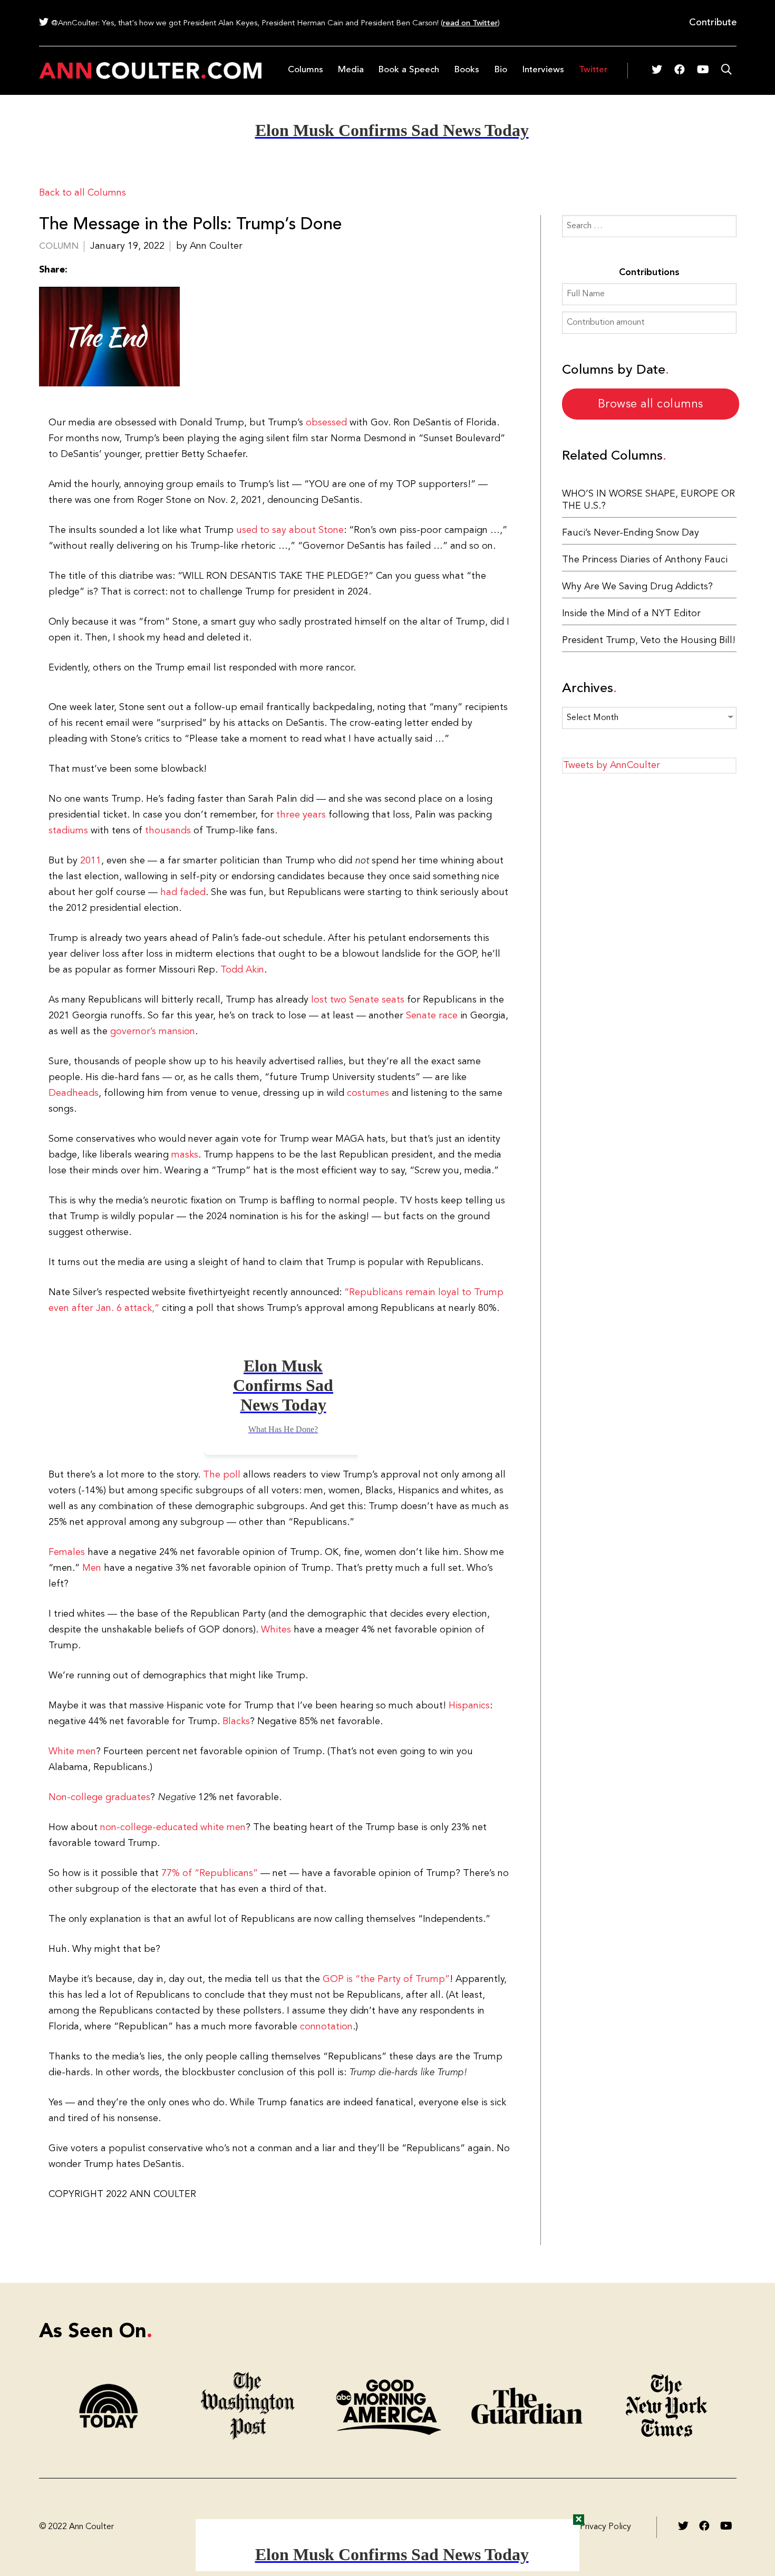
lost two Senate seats (358, 1000)
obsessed (326, 423)
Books (467, 70)
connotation (326, 2027)
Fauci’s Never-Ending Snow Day (631, 533)
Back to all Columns (83, 193)
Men (92, 1568)
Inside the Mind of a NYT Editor (631, 614)
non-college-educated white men (173, 1827)
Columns (306, 70)
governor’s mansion (153, 1032)
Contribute (713, 23)
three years (301, 815)
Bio (501, 70)
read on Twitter (470, 23)
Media (351, 70)
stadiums (68, 831)
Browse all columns (651, 404)
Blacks (236, 1722)
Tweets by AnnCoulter (612, 765)
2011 (91, 861)
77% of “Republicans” (210, 1873)
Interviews (543, 70)
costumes (368, 1093)
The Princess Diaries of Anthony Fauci (645, 560)
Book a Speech (409, 70)
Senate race (432, 1016)
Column (59, 246)
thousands (168, 831)
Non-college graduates (99, 1797)
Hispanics (469, 1706)
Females (67, 1552)
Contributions (649, 273)
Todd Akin (242, 970)
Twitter (593, 70)
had (169, 892)
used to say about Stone (290, 530)
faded (193, 892)
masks (185, 1155)
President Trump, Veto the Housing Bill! (649, 640)
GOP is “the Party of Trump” (386, 1979)
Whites (276, 1630)
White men (72, 1752)
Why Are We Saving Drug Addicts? (637, 587)
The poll (222, 1475)
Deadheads (74, 1093)
